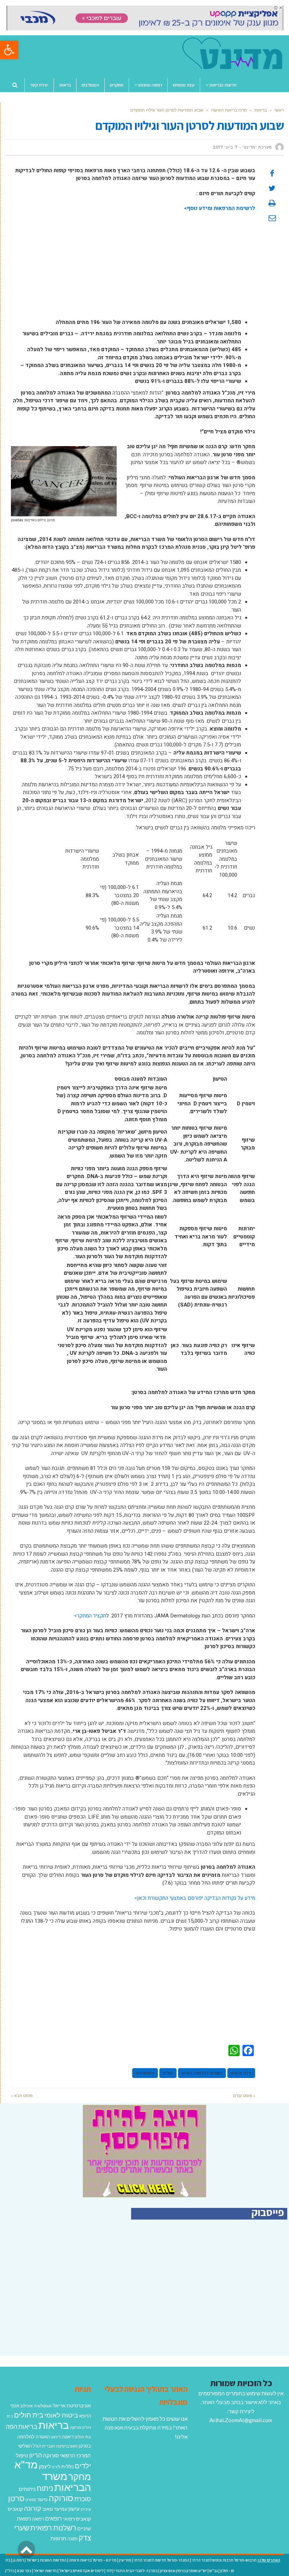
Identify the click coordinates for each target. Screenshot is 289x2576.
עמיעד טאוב (55, 2509)
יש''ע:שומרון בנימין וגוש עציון (183, 2571)
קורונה (33, 2508)
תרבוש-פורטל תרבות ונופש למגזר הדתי (224, 2560)
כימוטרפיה (145, 2073)
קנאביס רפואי (77, 2519)
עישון (74, 2509)
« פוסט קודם (244, 2095)
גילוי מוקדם (241, 2073)
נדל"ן (10, 2571)
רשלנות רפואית (53, 2528)
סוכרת (83, 2499)
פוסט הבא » (22, 2095)
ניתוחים (27, 2489)
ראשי (279, 110)
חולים (168, 2073)
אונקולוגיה (43, 2406)
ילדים (83, 2466)
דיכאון (56, 2437)
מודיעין (125, 2560)
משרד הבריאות (66, 2482)
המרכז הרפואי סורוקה (67, 2455)
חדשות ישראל (45, 2571)
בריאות (261, 110)
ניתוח (45, 2488)
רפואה (38, 2519)
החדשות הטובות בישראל (47, 2560)
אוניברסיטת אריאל (72, 2405)
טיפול (22, 2455)
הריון (36, 2455)
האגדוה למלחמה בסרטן (202, 2073)
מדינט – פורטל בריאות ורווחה (93, 2560)
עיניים (86, 2509)
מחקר (80, 2476)
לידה (56, 2467)
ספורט (31, 2500)
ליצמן (45, 2466)
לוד (109, 2571)
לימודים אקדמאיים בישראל (81, 2571)
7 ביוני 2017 (225, 147)
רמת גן (18, 2560)
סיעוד (42, 2499)
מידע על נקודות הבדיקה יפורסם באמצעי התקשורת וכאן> (195, 1898)
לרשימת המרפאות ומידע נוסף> (220, 208)
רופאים (54, 2518)
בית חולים (29, 2415)
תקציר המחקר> (90, 1616)
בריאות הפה (21, 2427)
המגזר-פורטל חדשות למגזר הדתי (161, 2560)
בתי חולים (83, 2437)
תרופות (58, 2538)
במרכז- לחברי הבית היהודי (136, 2571)
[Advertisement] (133, 269)
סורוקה (61, 2498)
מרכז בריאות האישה (229, 110)
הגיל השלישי (30, 2446)
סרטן (16, 2498)
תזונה (72, 2539)
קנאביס (15, 2509)
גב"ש (214, 2571)
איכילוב (26, 2406)
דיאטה (68, 2437)
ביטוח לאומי (61, 2415)
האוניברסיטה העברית (60, 2446)
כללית (67, 2466)
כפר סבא (24, 2571)
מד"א (26, 2464)
